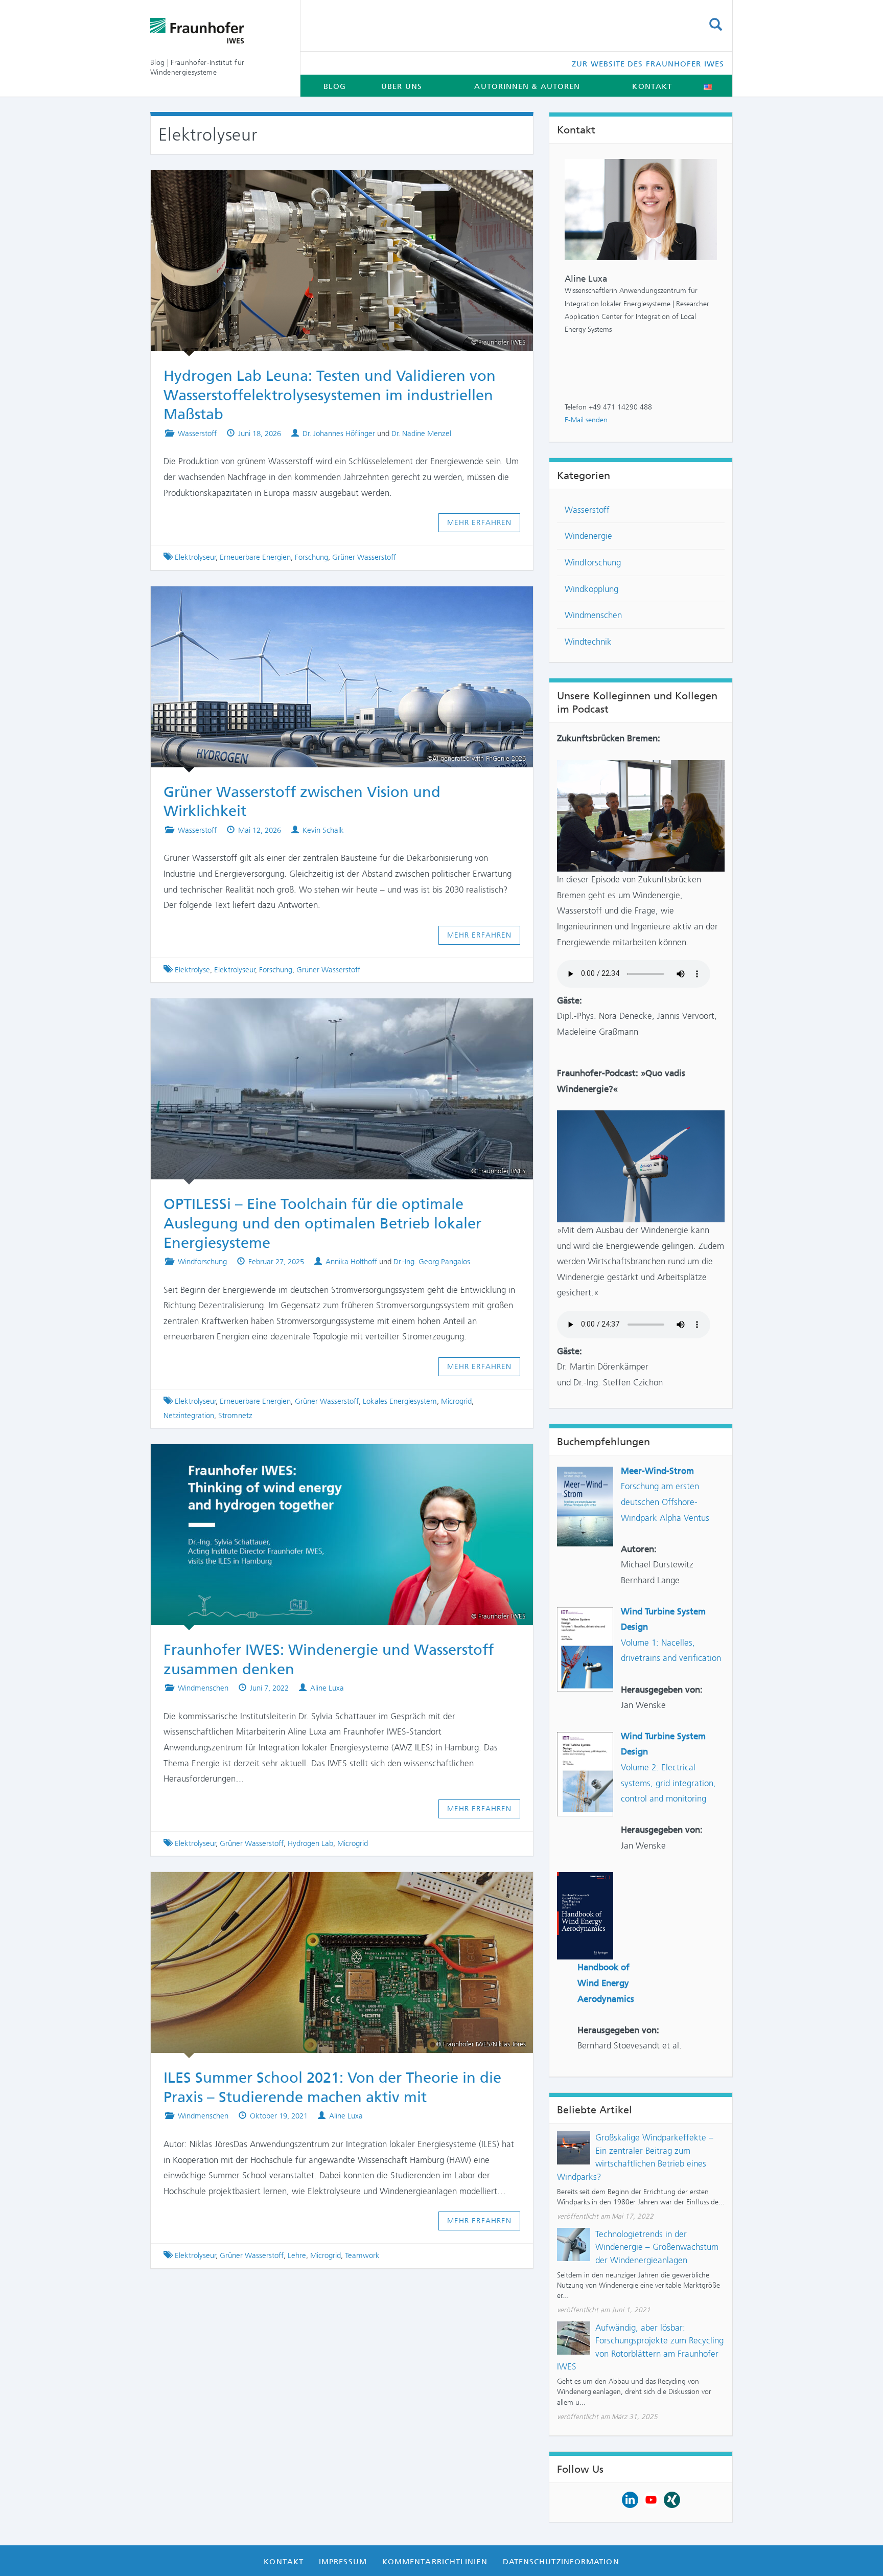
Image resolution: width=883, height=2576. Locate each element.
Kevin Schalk (323, 830)
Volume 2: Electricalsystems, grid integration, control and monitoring (668, 1783)
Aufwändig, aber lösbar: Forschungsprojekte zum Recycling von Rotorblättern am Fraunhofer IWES (640, 2347)
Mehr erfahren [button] (480, 522)
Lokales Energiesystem (400, 1401)
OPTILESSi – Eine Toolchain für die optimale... (332, 1013)
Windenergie (588, 536)
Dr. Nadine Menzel (421, 434)
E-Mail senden (586, 420)
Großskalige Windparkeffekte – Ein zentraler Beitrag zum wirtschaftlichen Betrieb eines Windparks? (635, 2157)
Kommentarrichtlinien (435, 2562)
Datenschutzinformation (561, 2562)
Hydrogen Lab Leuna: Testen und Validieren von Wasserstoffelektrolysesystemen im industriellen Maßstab (330, 395)
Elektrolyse (192, 970)
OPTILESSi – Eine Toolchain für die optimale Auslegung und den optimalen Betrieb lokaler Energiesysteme (322, 1223)
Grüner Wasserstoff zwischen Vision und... (333, 601)
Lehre (297, 2255)
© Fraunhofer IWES (498, 1171)
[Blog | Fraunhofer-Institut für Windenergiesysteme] (217, 31)
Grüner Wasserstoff (364, 557)
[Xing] (672, 2499)
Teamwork (362, 2255)
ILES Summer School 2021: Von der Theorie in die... (333, 1886)
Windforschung (202, 1262)
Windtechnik (588, 642)
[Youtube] (651, 2499)
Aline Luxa (327, 1688)
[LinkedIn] (630, 2499)
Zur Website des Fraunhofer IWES (648, 64)
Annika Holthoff (351, 1262)
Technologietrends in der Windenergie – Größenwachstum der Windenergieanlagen (657, 2247)
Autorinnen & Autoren (527, 86)
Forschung (311, 557)
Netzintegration (189, 1416)
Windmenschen (203, 1688)
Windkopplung (591, 589)
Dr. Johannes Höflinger (339, 434)
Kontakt (652, 86)
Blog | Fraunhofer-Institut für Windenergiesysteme (197, 67)
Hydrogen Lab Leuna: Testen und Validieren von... (332, 185)
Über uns (402, 86)
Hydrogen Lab (310, 1843)
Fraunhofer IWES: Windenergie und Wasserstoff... (332, 1458)
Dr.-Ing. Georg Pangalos (432, 1262)
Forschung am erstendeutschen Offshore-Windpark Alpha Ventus (665, 1502)
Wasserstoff (197, 434)
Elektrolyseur (195, 557)
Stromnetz (235, 1416)
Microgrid (456, 1401)
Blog (335, 86)
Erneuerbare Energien (255, 557)
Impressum (343, 2562)
